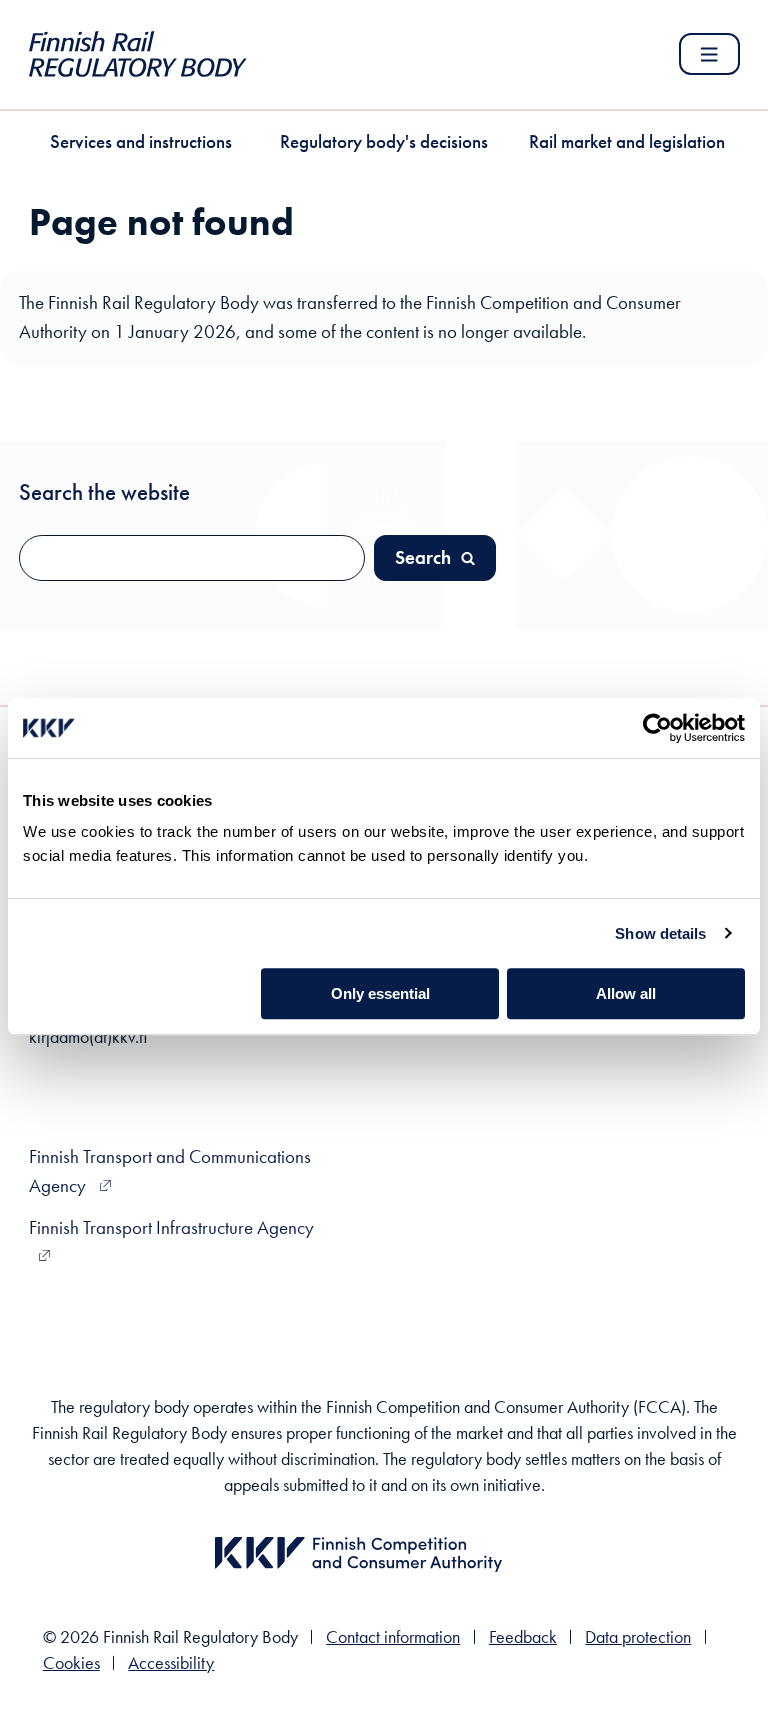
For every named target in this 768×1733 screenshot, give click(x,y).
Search (423, 557)
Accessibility (171, 1663)
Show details (660, 933)
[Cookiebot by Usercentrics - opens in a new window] (657, 728)
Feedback (523, 1637)
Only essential (380, 993)
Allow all (626, 993)
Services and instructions (141, 142)
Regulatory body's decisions (384, 142)
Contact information (393, 1637)
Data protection (638, 1637)
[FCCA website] (358, 1577)
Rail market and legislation (627, 142)
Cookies (71, 1663)
